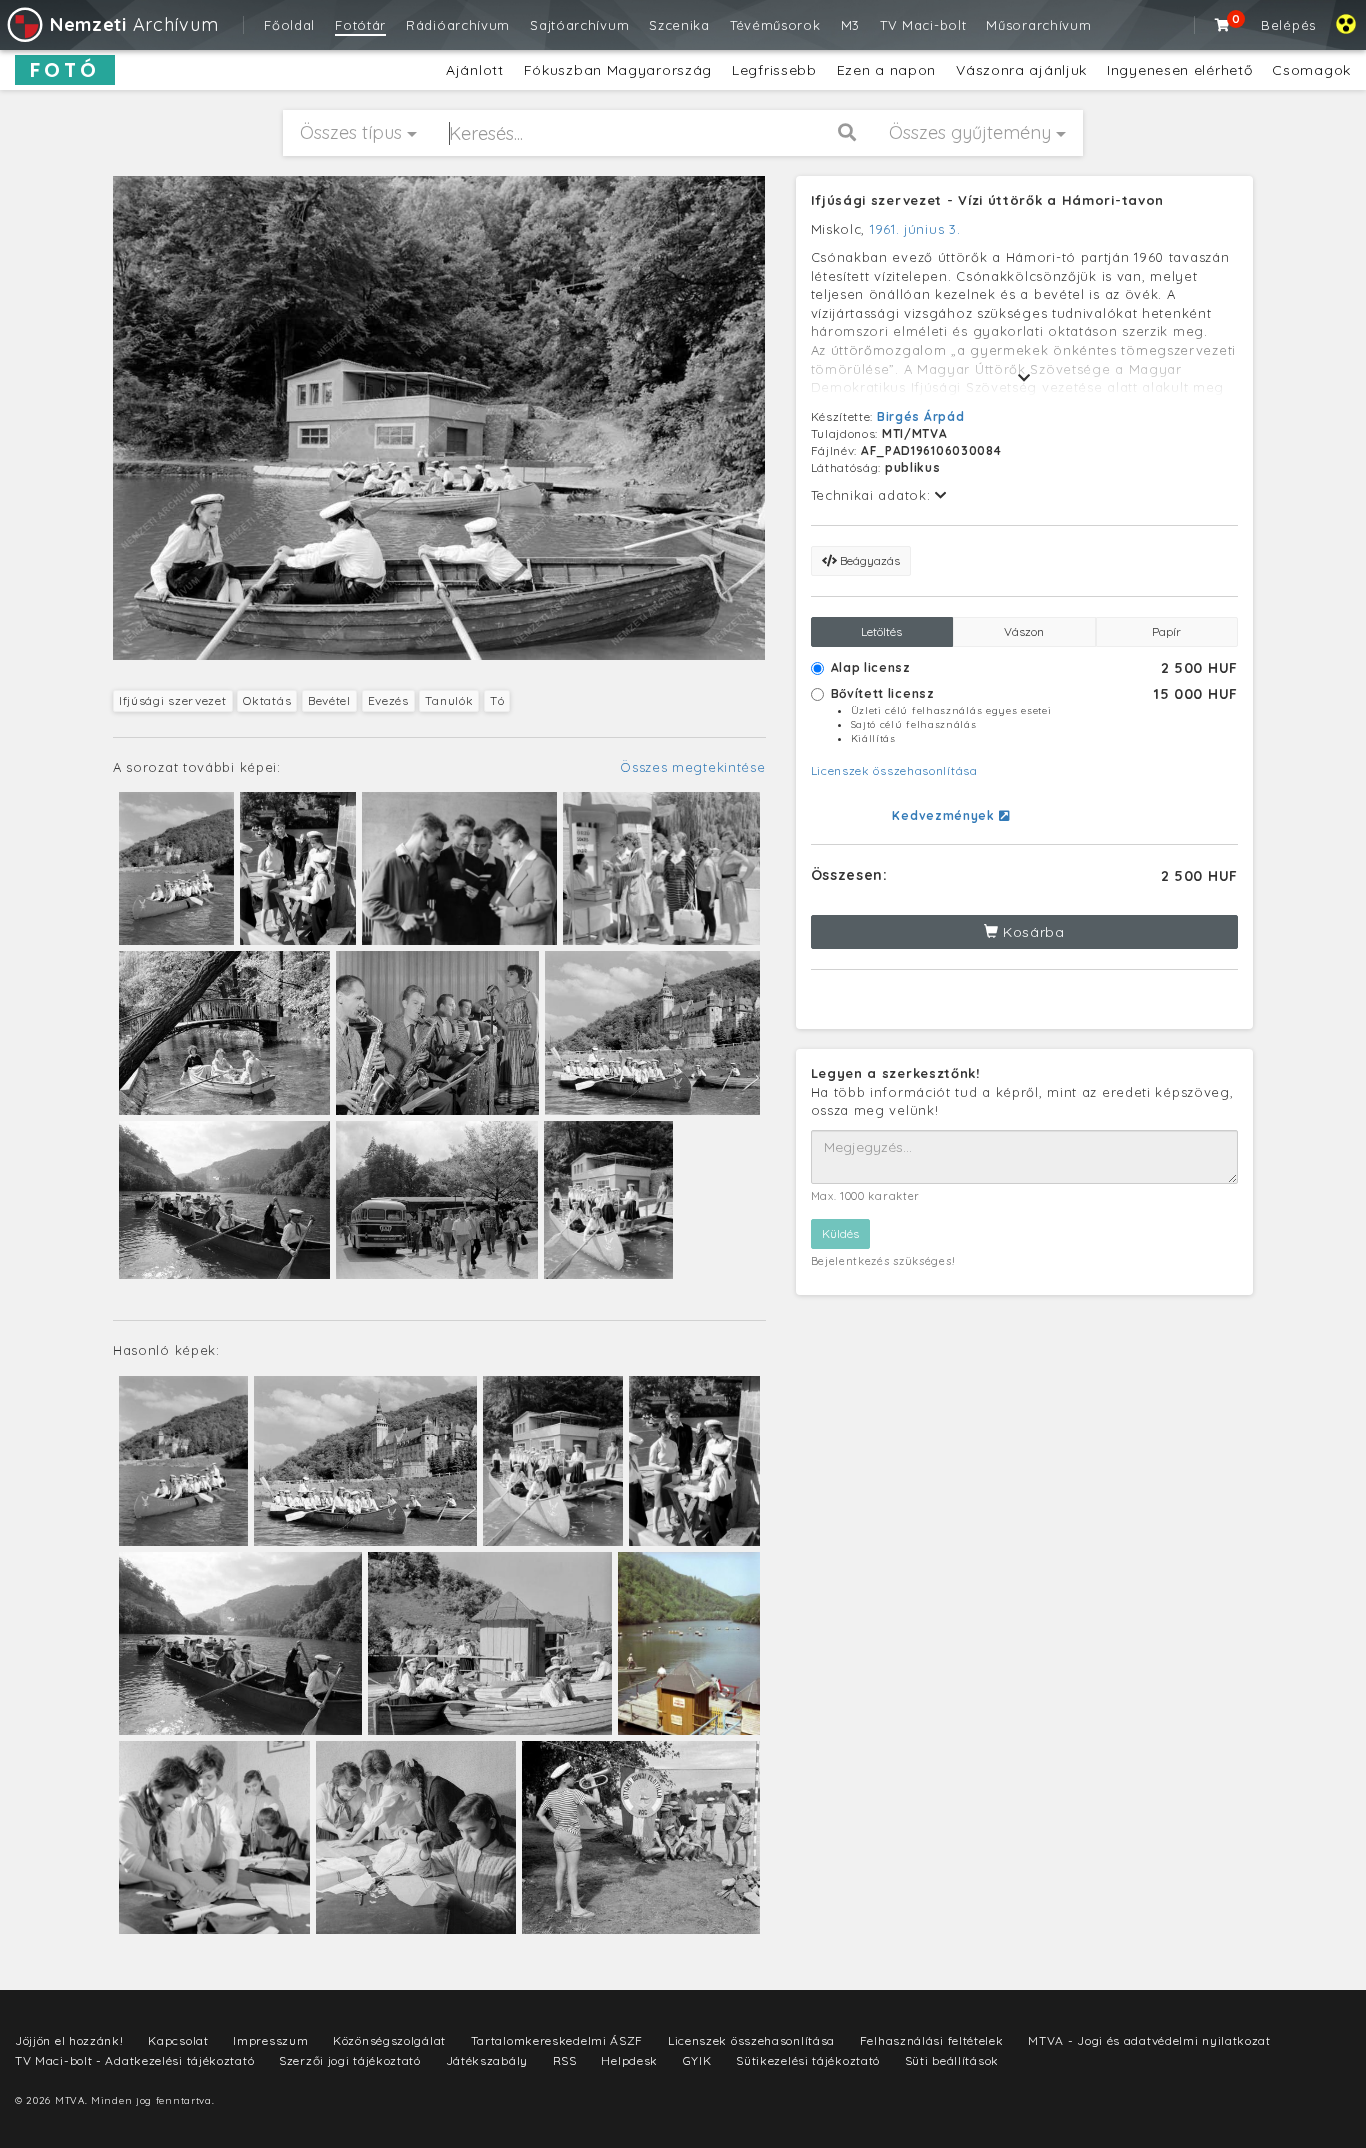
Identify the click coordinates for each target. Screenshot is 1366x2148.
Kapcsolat (178, 2040)
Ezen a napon (886, 70)
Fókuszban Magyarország (618, 70)
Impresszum (270, 2040)
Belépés (1288, 25)
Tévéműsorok (775, 25)
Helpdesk (629, 2060)
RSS (565, 2060)
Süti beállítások (952, 2060)
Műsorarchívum (1038, 25)
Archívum (134, 24)
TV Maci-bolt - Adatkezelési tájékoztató (134, 2060)
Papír (1166, 631)
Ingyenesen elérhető (1179, 70)
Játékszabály (487, 2060)
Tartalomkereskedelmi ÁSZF (557, 2040)
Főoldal (289, 25)
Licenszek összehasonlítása (894, 770)
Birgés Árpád (920, 416)
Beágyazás (868, 560)
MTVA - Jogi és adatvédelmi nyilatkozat (1149, 2040)
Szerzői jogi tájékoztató (350, 2060)
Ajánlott (475, 70)
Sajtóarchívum (579, 25)
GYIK (697, 2060)
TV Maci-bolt (923, 25)
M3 (850, 25)
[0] (1223, 25)
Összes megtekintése (692, 767)
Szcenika (679, 25)
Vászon (1024, 631)
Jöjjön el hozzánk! (69, 2040)
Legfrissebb (774, 70)
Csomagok (1311, 70)
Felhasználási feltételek (932, 2040)
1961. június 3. (915, 229)
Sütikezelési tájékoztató (808, 2060)
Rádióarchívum (458, 25)
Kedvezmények (945, 815)
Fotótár (360, 25)
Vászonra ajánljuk (1021, 70)
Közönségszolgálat (389, 2040)
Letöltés (881, 631)
